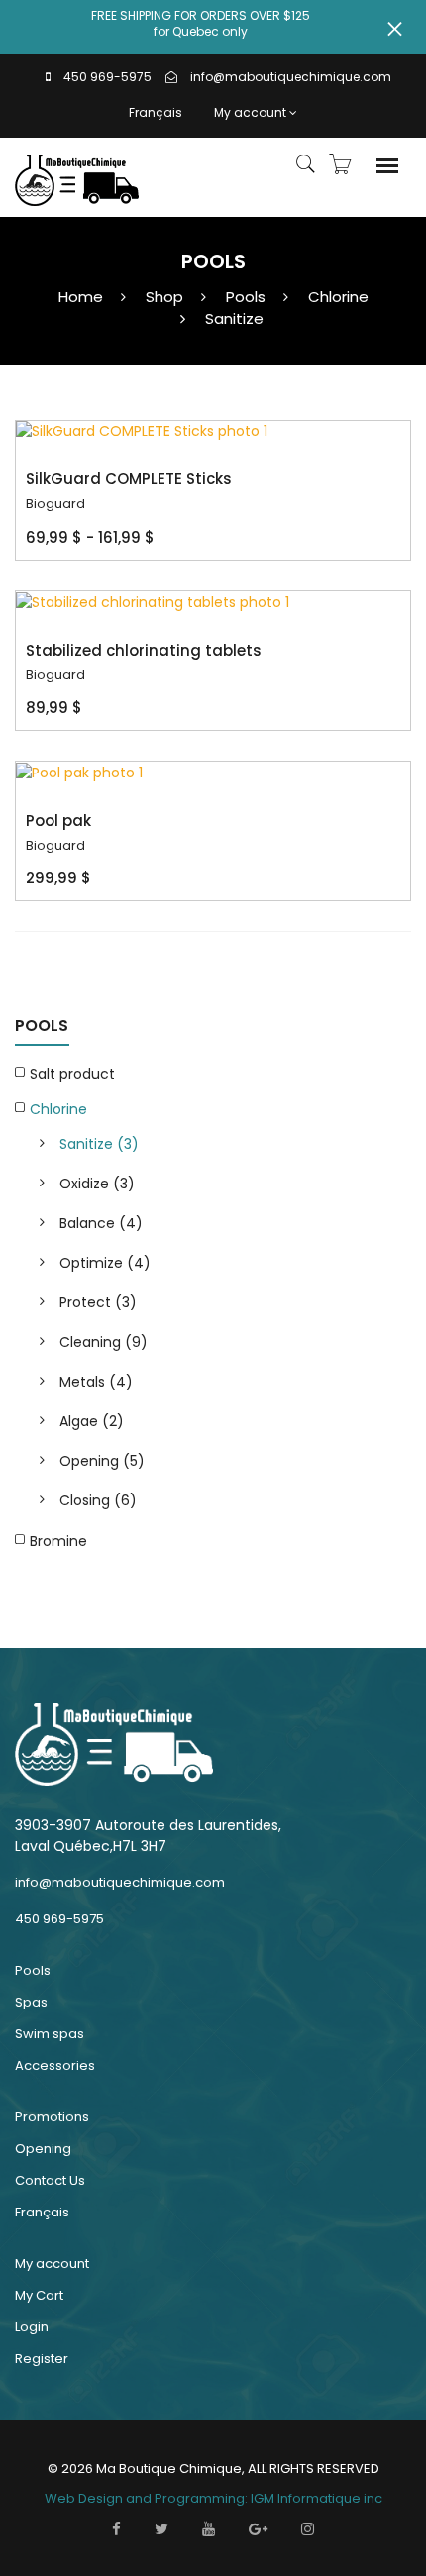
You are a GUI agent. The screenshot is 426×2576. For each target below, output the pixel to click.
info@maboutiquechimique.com (291, 77)
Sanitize (234, 318)
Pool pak (58, 821)
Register (42, 2359)
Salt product (72, 1074)
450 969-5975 (107, 77)
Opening (102, 1461)
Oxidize (97, 1184)
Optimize (105, 1263)
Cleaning (104, 1342)
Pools (246, 297)
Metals (96, 1382)
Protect (98, 1302)
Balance (101, 1223)
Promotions (52, 2117)
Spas (31, 2002)
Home (81, 297)
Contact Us (50, 2180)
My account (250, 112)
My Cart (39, 2295)
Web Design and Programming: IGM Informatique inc (213, 2498)
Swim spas (50, 2034)
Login (32, 2327)
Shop (164, 297)
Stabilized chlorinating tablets (144, 650)
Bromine (58, 1541)
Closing (98, 1500)
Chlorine (338, 297)
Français (156, 112)
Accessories (55, 2065)
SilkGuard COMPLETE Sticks (129, 479)
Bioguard (55, 504)
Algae (92, 1421)
